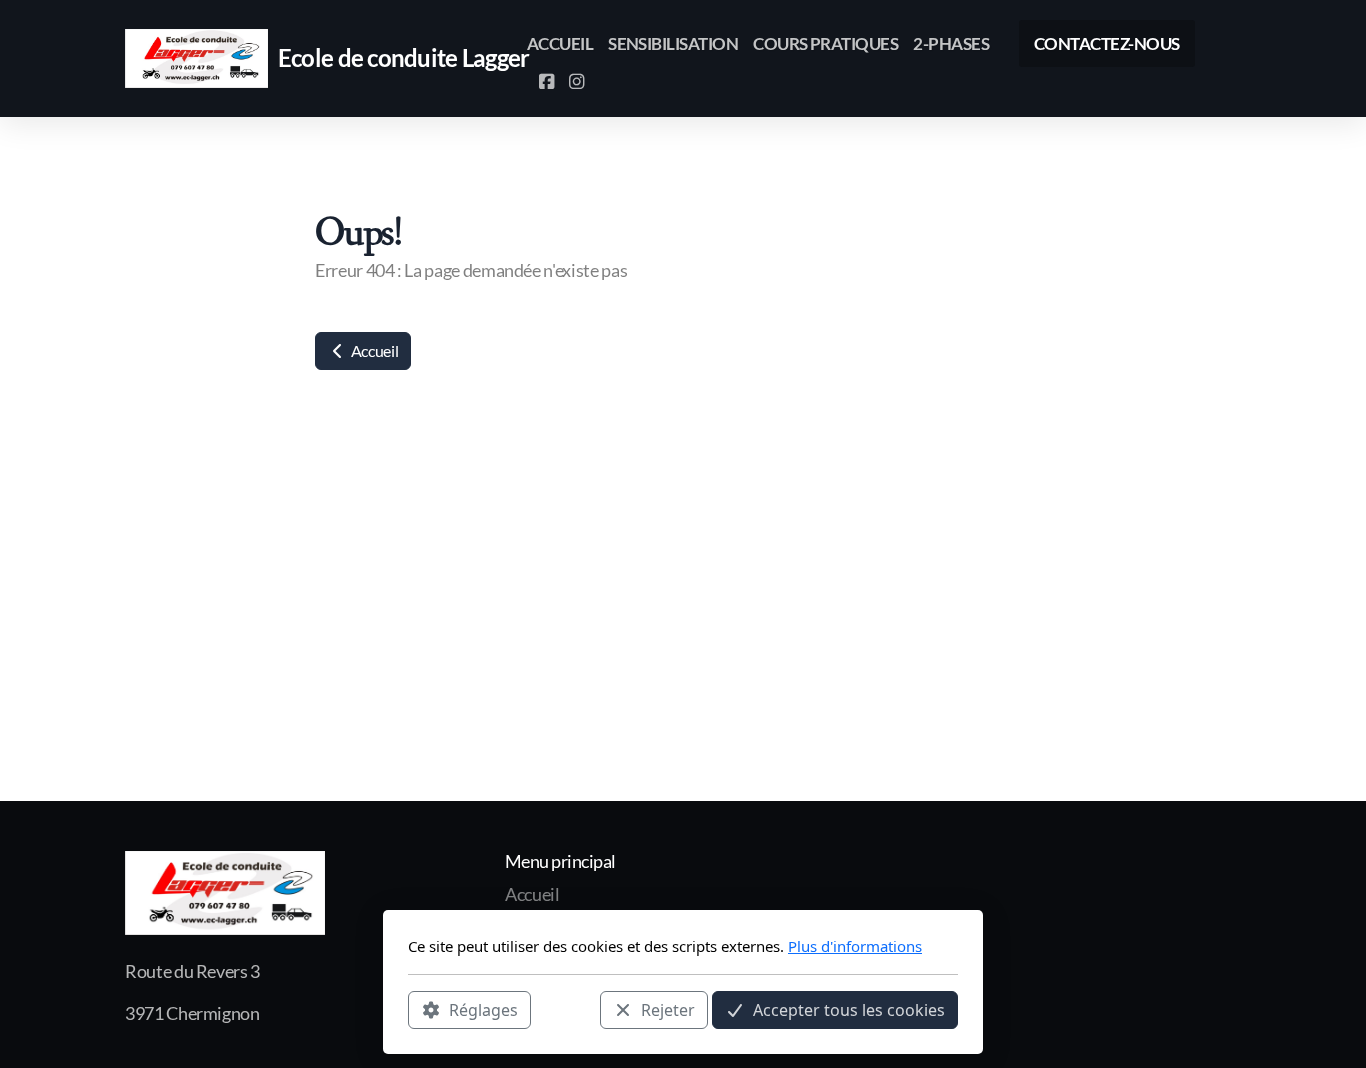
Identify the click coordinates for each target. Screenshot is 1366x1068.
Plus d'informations (855, 946)
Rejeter (668, 1009)
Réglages (483, 1009)
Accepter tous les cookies (849, 1009)
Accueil (373, 350)
